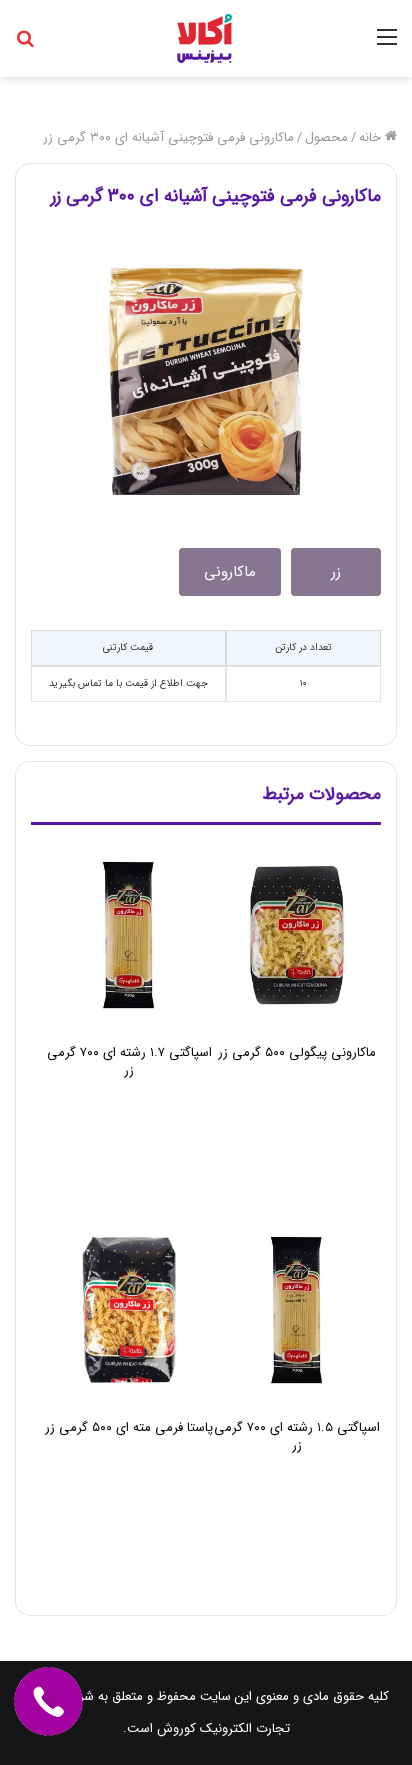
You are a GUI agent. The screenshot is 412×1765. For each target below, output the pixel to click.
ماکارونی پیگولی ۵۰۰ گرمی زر (297, 1052)
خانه (372, 137)
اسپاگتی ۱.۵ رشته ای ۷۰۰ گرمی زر (297, 1436)
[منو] (387, 45)
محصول (326, 137)
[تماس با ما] (48, 1701)
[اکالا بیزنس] (206, 38)
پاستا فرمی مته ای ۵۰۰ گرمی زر (129, 1427)
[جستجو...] (25, 45)
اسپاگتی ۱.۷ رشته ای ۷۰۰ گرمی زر (129, 1061)
